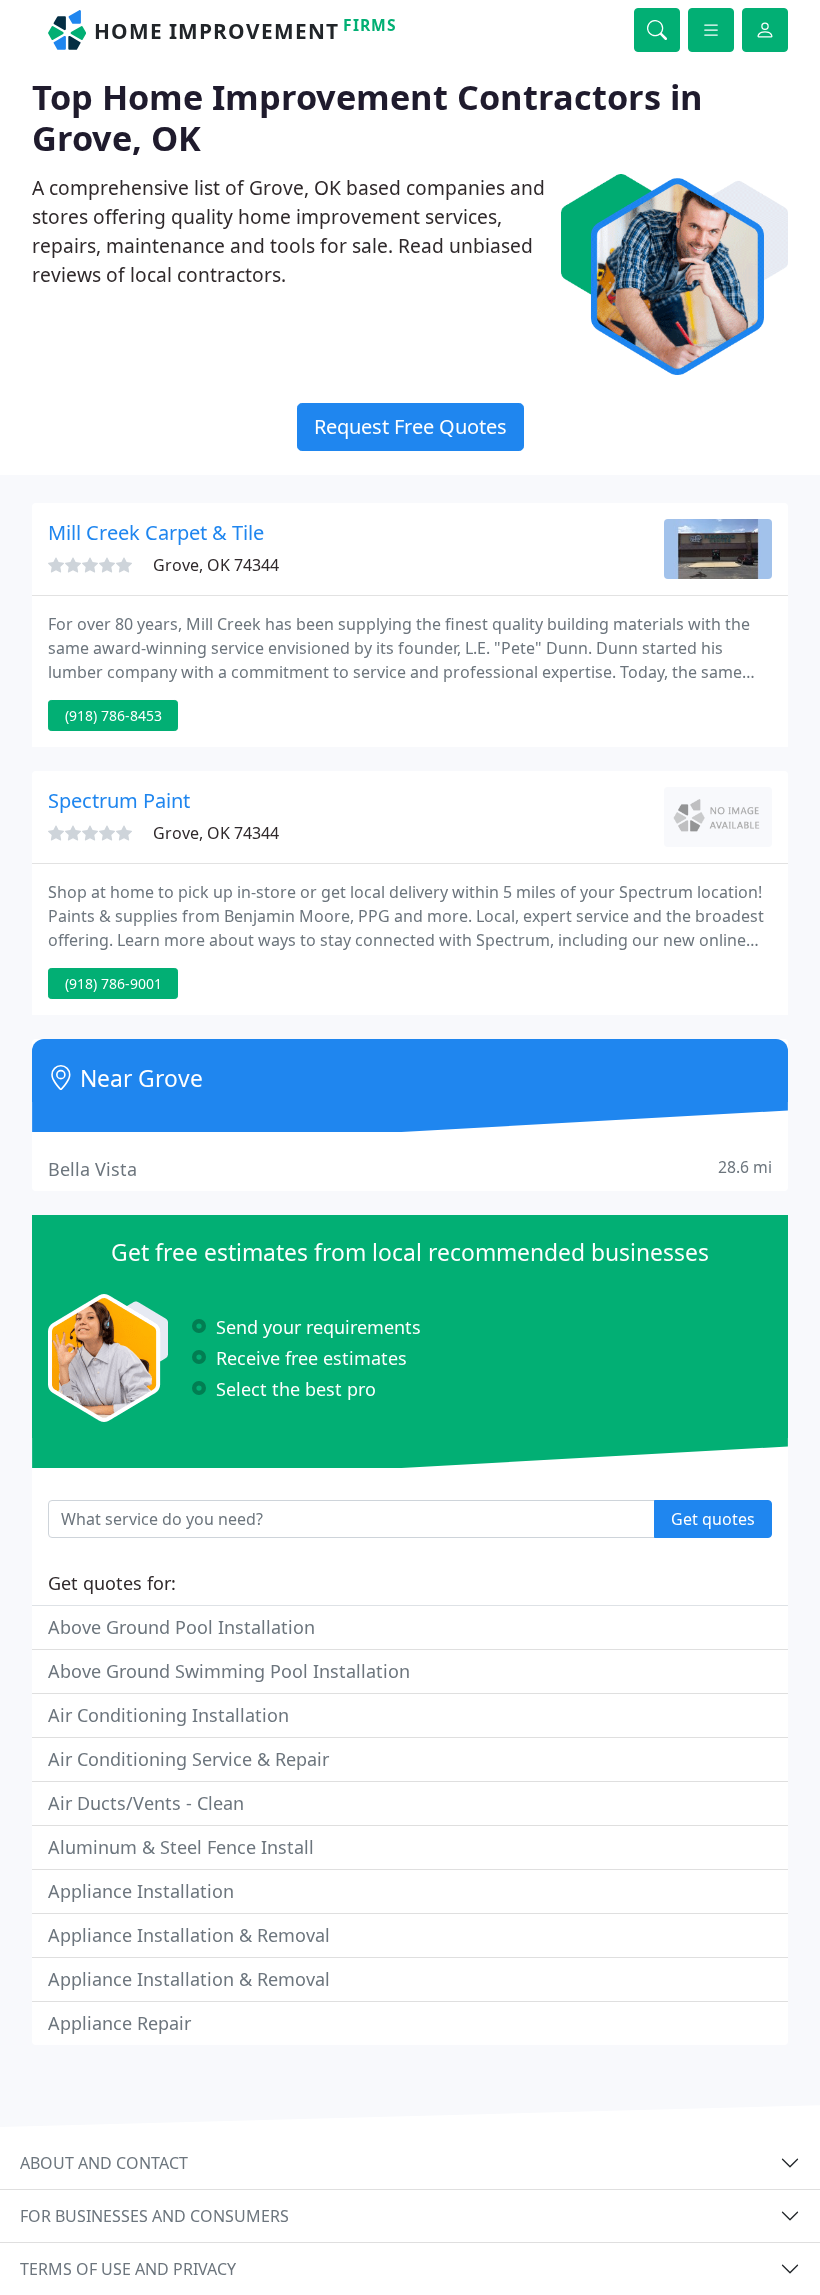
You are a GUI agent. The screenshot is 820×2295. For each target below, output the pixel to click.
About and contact (104, 2163)
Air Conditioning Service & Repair (188, 1759)
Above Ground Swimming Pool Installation (229, 1671)
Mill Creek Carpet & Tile (156, 532)
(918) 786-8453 (113, 715)
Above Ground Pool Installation (181, 1627)
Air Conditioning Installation (168, 1715)
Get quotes (713, 1519)
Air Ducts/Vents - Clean (146, 1803)
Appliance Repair (119, 2023)
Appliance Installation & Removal (189, 1935)
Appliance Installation (141, 1891)
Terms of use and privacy (128, 2269)
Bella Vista (410, 1168)
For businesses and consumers (154, 2216)
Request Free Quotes (410, 426)
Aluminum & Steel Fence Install (181, 1847)
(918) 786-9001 (113, 983)
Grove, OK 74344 (216, 565)
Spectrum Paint (119, 800)
